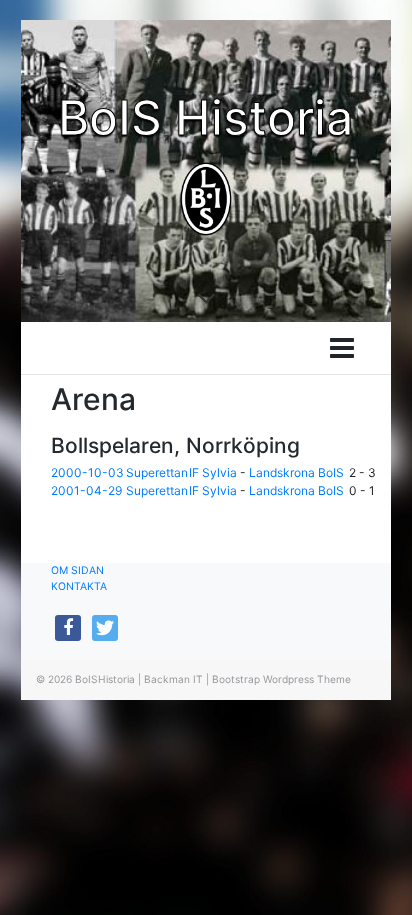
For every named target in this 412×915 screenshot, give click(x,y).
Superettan (157, 472)
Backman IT (173, 679)
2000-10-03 (87, 472)
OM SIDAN (77, 570)
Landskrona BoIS (296, 472)
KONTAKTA (79, 586)
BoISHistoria (105, 679)
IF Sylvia (213, 472)
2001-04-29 (86, 490)
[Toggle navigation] (342, 348)
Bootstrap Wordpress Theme (281, 679)
